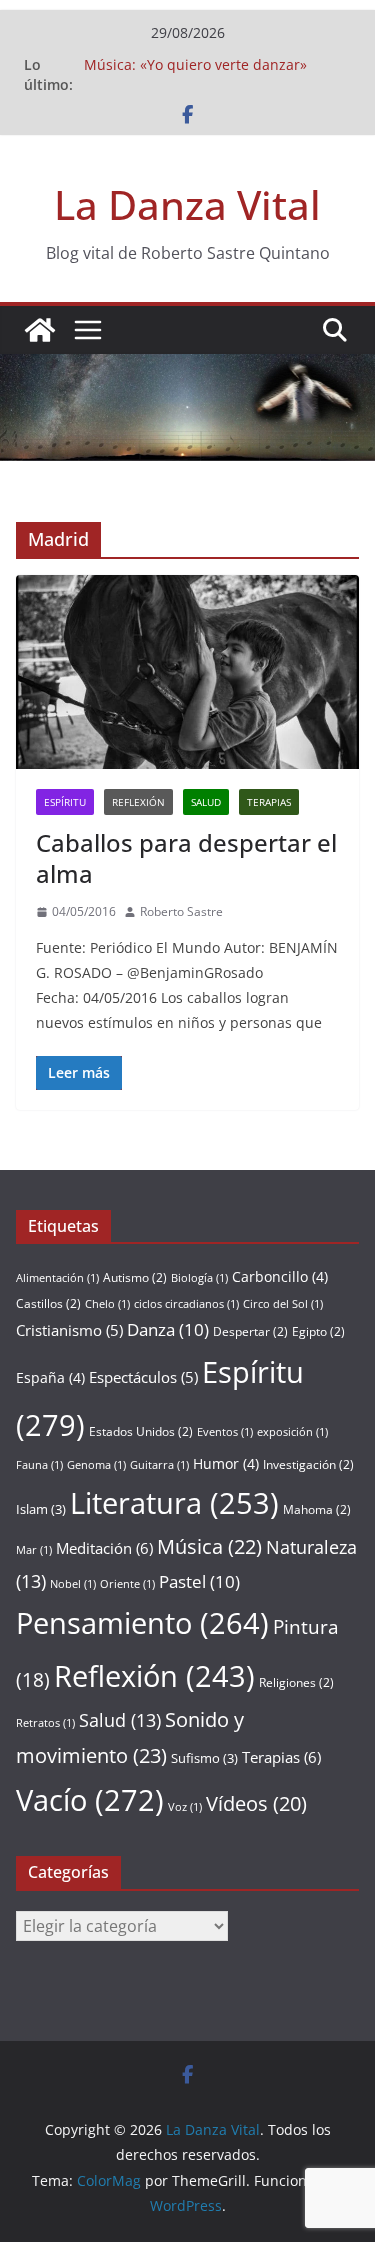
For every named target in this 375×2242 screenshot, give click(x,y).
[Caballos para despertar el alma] (187, 671)
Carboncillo (280, 1276)
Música (209, 1546)
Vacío (90, 1800)
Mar (34, 1550)
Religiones (296, 1682)
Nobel (73, 1584)
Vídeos (256, 1803)
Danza (168, 1329)
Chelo (107, 1304)
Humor (226, 1463)
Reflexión (138, 802)
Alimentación (57, 1278)
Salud (206, 802)
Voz (185, 1807)
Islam (41, 1509)
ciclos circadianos (186, 1304)
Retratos (45, 1723)
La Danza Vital (187, 204)
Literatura (174, 1502)
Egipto (318, 1331)
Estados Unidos (141, 1431)
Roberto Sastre (181, 911)
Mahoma (317, 1509)
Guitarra (159, 1465)
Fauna (39, 1465)
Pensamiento (142, 1623)
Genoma (96, 1465)
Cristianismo (69, 1330)
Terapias (269, 802)
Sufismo (204, 1758)
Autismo (135, 1277)
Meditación (104, 1548)
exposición (292, 1432)
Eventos (225, 1432)
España (50, 1377)
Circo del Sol (283, 1304)
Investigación (308, 1464)
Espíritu (65, 802)
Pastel (199, 1581)
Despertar (250, 1331)
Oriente (127, 1584)
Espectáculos (143, 1377)
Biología (199, 1278)
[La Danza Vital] (40, 330)
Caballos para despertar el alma (186, 858)
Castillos (48, 1303)
